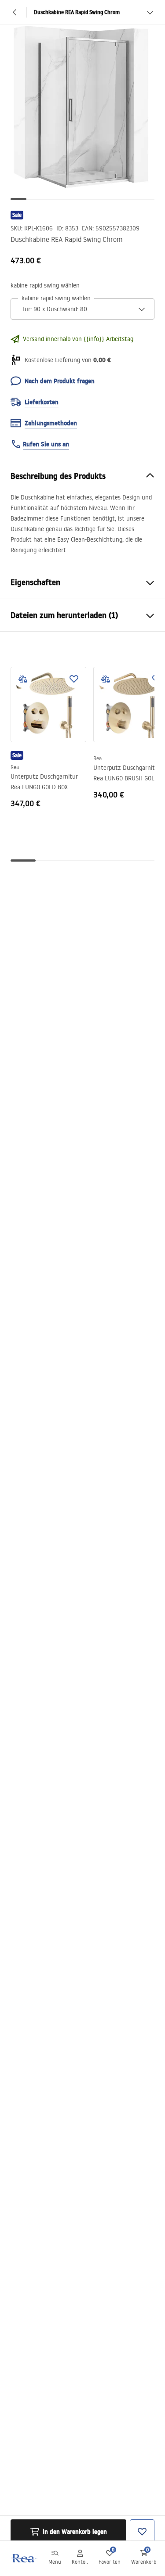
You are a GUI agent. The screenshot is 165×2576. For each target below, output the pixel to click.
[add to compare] (23, 679)
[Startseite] (23, 2558)
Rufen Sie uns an (46, 444)
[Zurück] (15, 12)
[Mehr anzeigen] (150, 12)
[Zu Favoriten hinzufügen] (74, 679)
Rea (15, 767)
